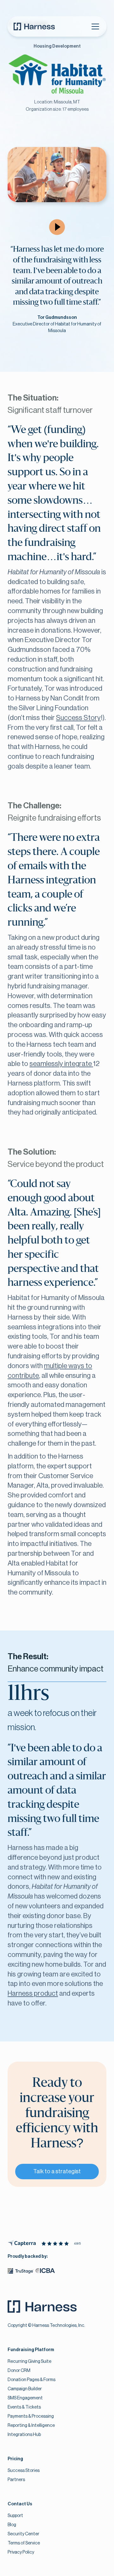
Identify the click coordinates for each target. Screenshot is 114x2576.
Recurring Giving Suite (29, 2362)
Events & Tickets (24, 2407)
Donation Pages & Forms (32, 2380)
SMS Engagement (25, 2398)
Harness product (33, 1993)
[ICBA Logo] (45, 2272)
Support (15, 2516)
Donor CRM (19, 2371)
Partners (16, 2480)
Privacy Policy (21, 2552)
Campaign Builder (25, 2389)
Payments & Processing (31, 2416)
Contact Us (20, 2504)
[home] (34, 26)
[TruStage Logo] (21, 2272)
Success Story (78, 718)
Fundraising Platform (31, 2350)
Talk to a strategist (57, 2171)
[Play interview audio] (57, 227)
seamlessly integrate (61, 1064)
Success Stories (24, 2471)
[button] (95, 26)
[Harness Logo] (46, 2308)
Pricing (15, 2459)
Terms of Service (24, 2543)
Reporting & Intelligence (31, 2426)
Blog (12, 2525)
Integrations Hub (24, 2435)
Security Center (23, 2534)
